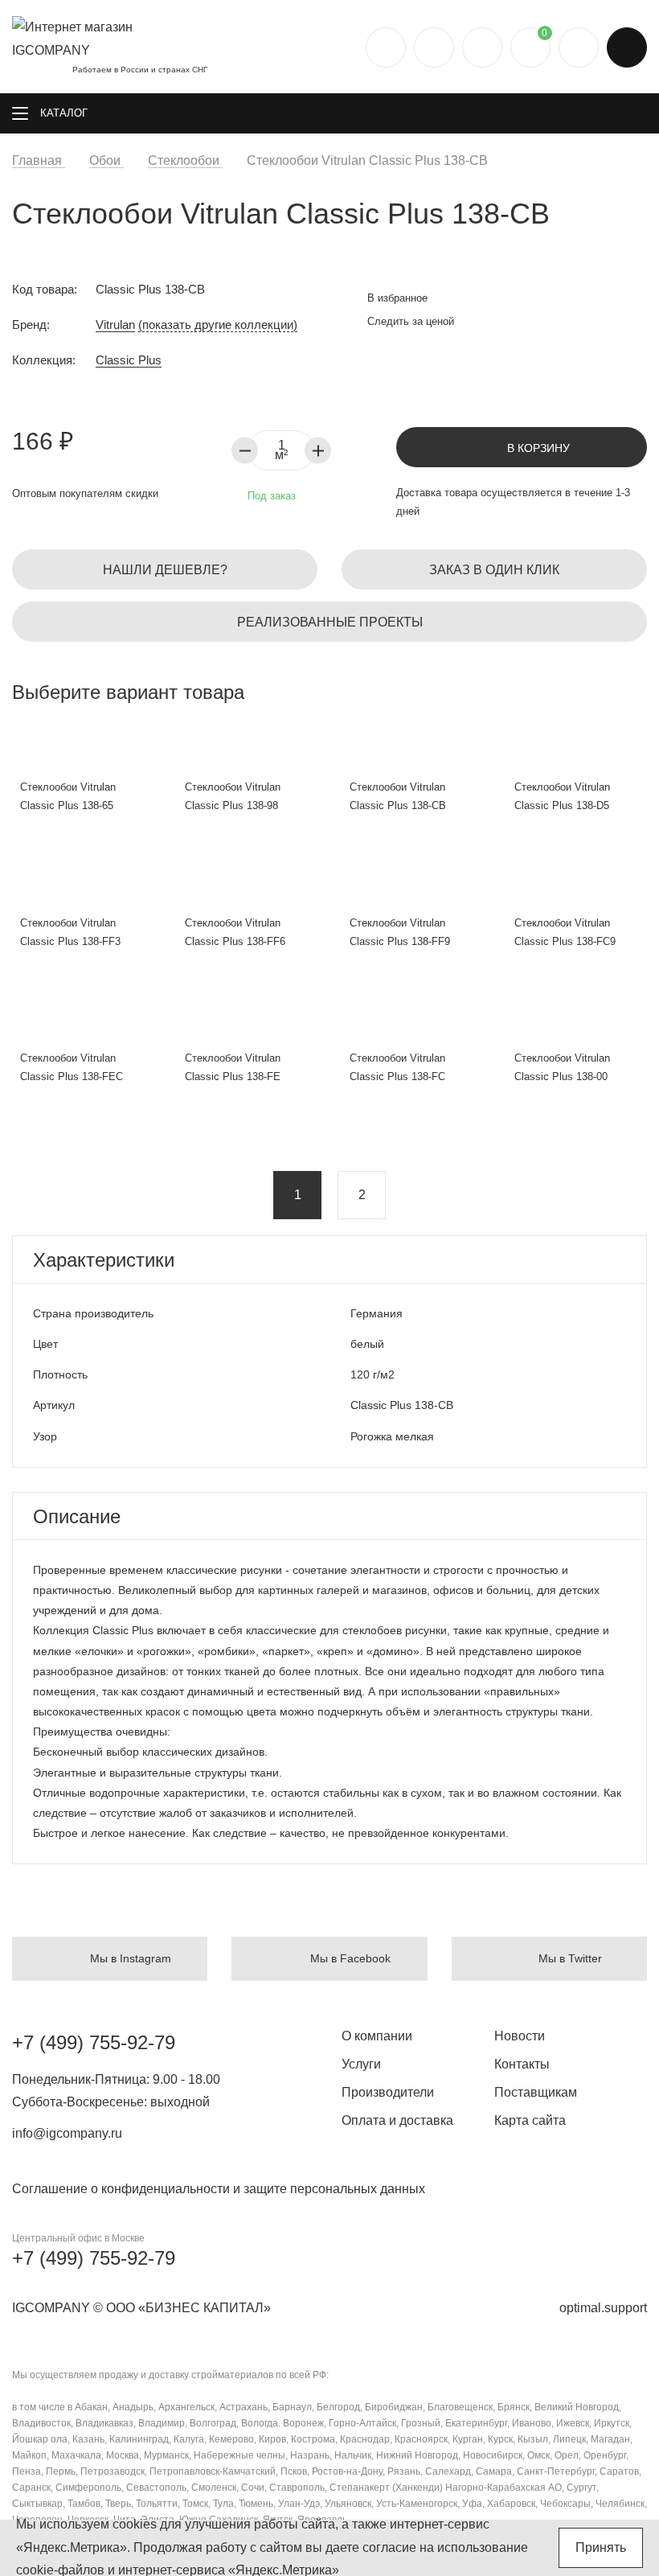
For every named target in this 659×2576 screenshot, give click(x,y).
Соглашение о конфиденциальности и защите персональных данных (219, 2189)
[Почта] (434, 47)
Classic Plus (129, 360)
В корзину (537, 448)
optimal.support (603, 2308)
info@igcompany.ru (67, 2133)
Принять (601, 2547)
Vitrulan (115, 325)
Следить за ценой (409, 321)
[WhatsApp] (482, 47)
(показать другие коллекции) (218, 325)
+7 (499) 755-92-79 (94, 2042)
